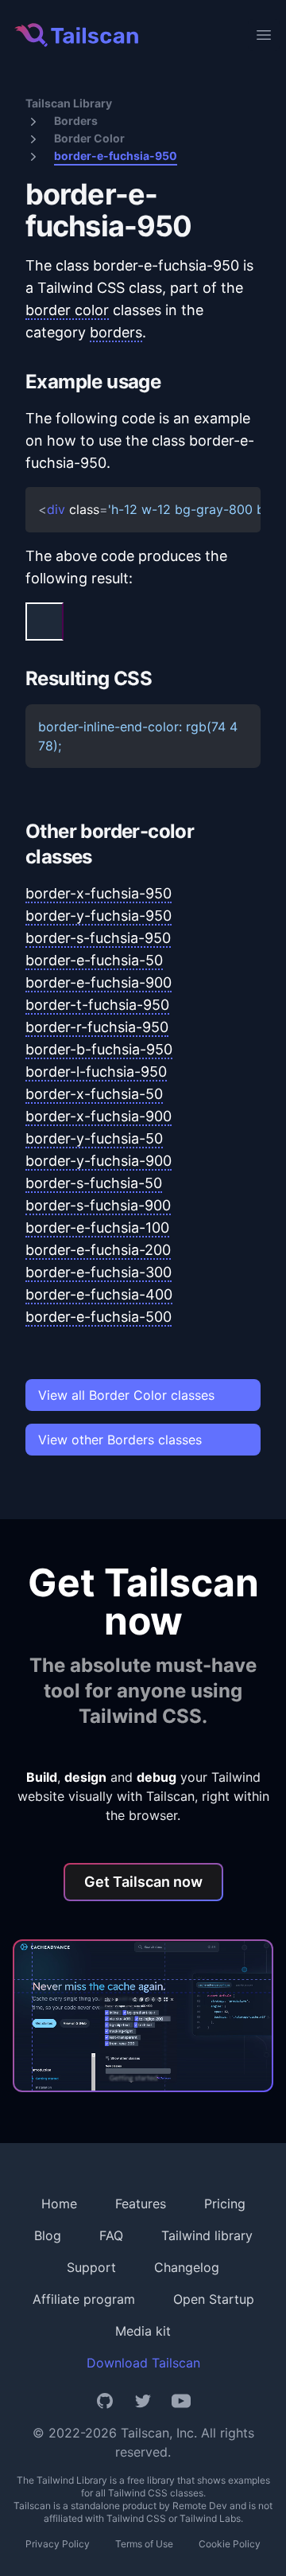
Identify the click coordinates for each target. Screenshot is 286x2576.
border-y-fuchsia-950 (99, 916)
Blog (48, 2235)
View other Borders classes (120, 1440)
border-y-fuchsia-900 (99, 1161)
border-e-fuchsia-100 (97, 1228)
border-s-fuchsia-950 (98, 938)
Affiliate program (84, 2299)
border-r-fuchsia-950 (97, 1027)
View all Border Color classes (126, 1395)
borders (116, 332)
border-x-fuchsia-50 (94, 1094)
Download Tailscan (143, 2363)
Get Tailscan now (143, 1882)
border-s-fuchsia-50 (94, 1183)
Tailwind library (207, 2235)
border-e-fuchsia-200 (98, 1250)
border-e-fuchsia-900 (99, 982)
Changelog (187, 2267)
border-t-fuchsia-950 (97, 1005)
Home (59, 2204)
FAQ (111, 2235)
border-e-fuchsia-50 (94, 960)
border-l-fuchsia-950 (96, 1072)
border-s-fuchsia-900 (98, 1205)
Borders (76, 121)
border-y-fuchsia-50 (94, 1138)
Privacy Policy (58, 2544)
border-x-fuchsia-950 (99, 893)
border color (67, 310)
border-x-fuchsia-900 (99, 1116)
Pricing (225, 2204)
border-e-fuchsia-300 (99, 1272)
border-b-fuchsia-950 (99, 1049)
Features (141, 2204)
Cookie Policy (230, 2544)
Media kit (143, 2331)
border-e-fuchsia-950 (116, 156)
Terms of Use (144, 2544)
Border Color (89, 138)
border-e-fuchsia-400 (99, 1294)
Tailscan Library (69, 103)
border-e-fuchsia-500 (99, 1317)
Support (91, 2267)
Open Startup (214, 2299)
